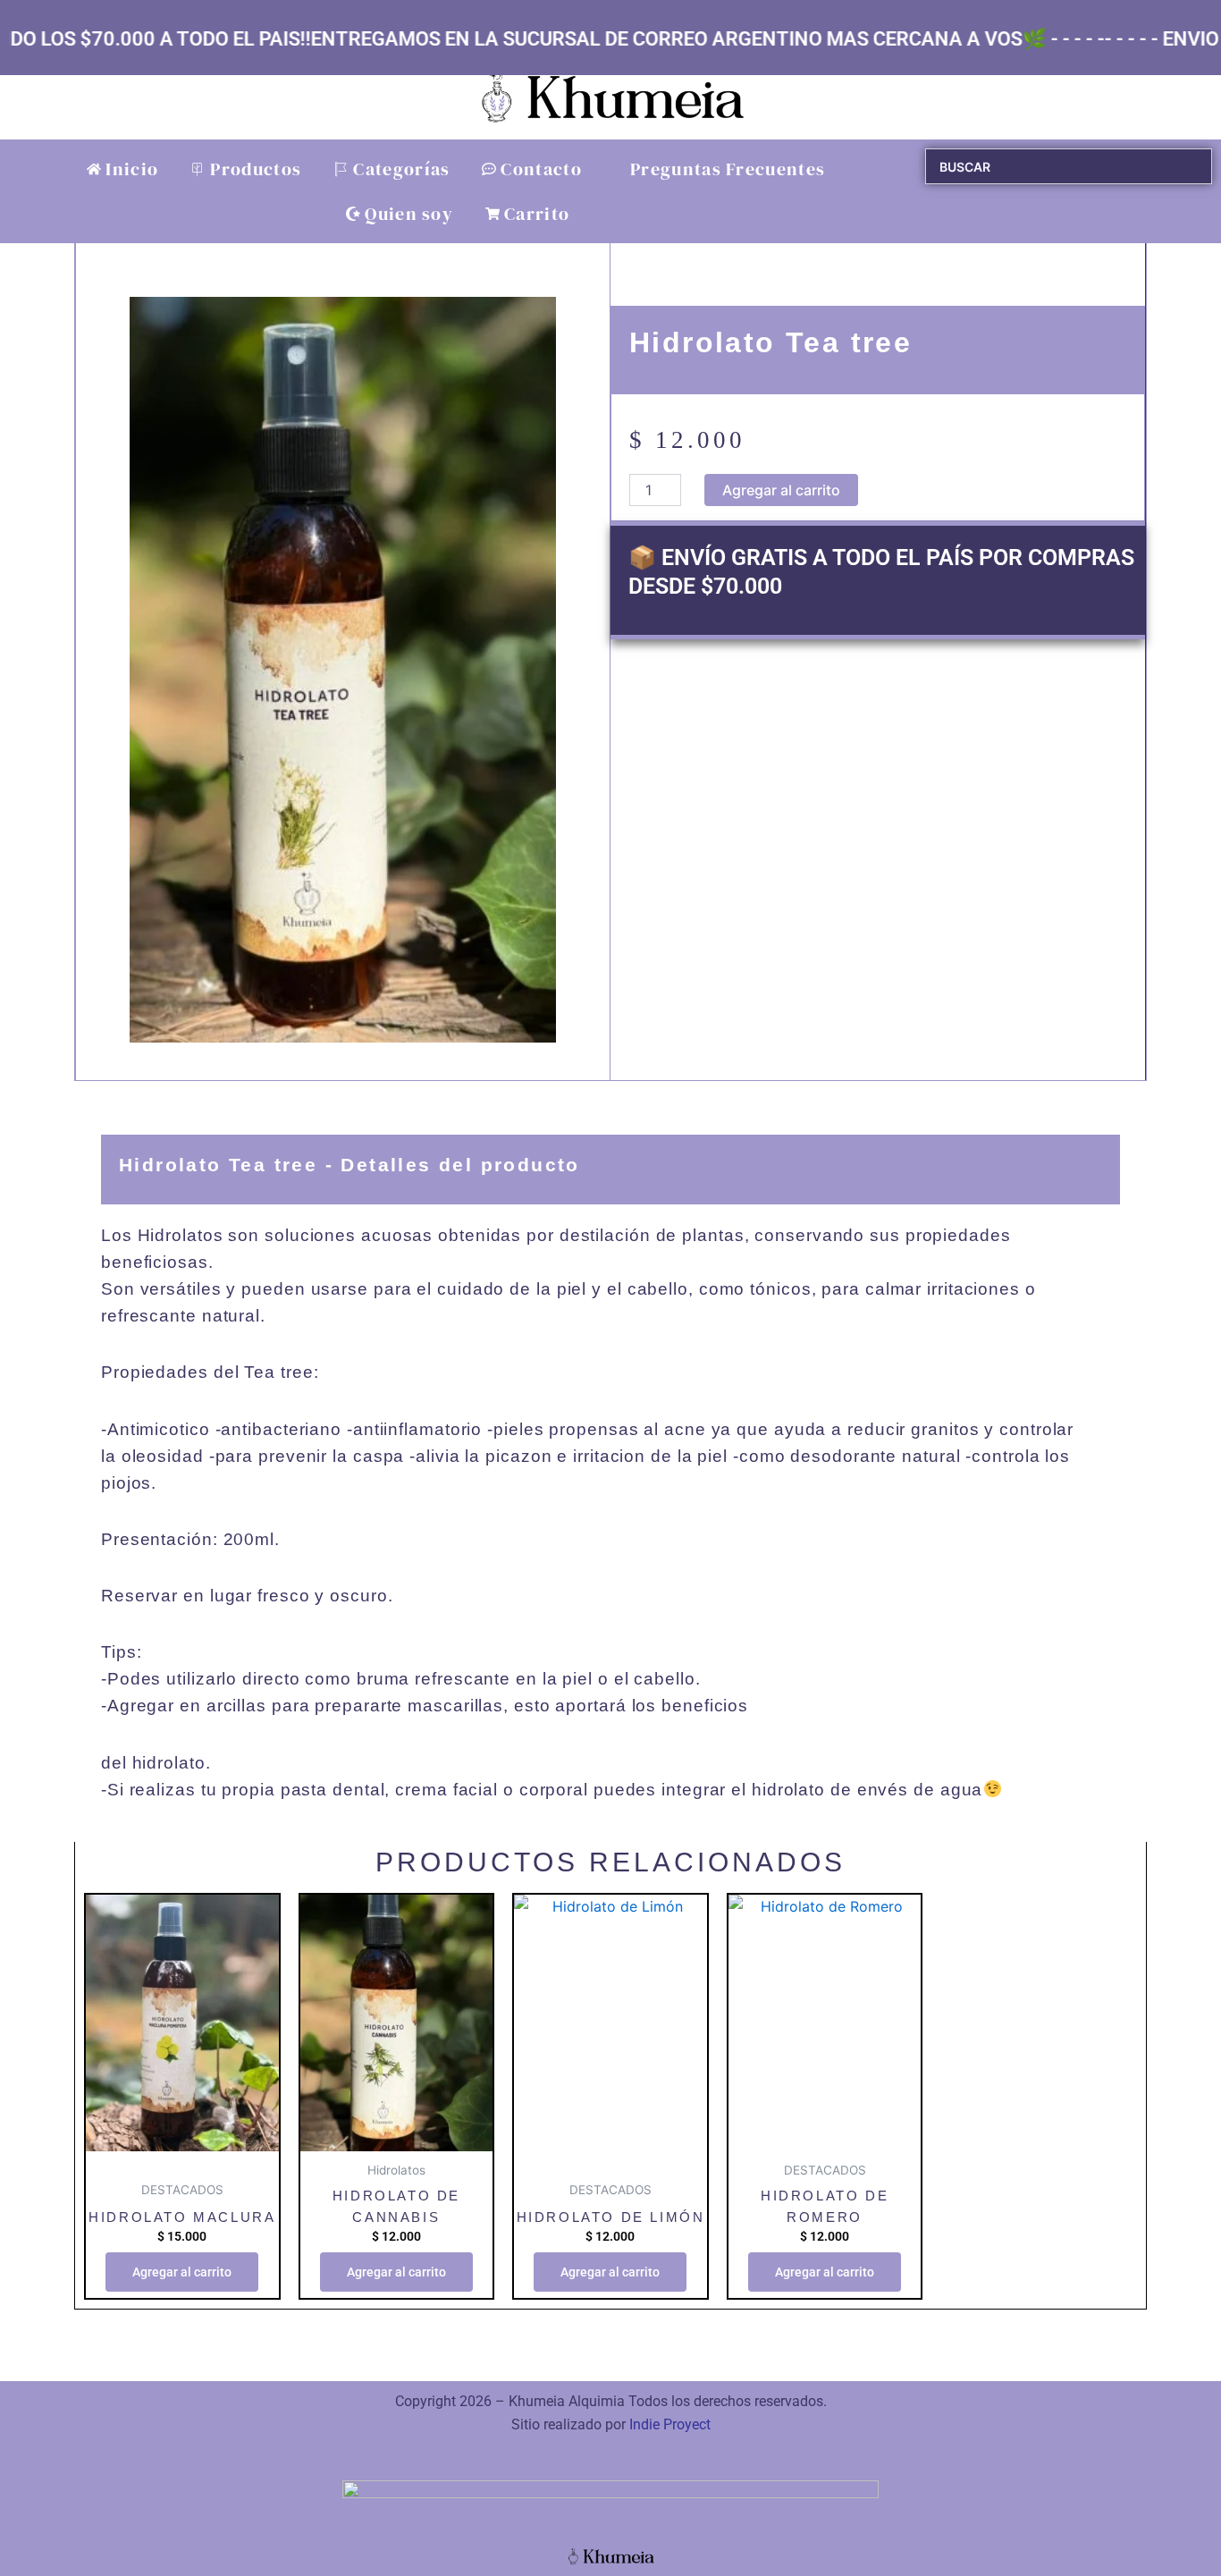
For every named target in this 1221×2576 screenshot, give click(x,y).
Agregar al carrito (781, 490)
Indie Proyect (670, 2424)
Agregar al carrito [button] (182, 2272)
